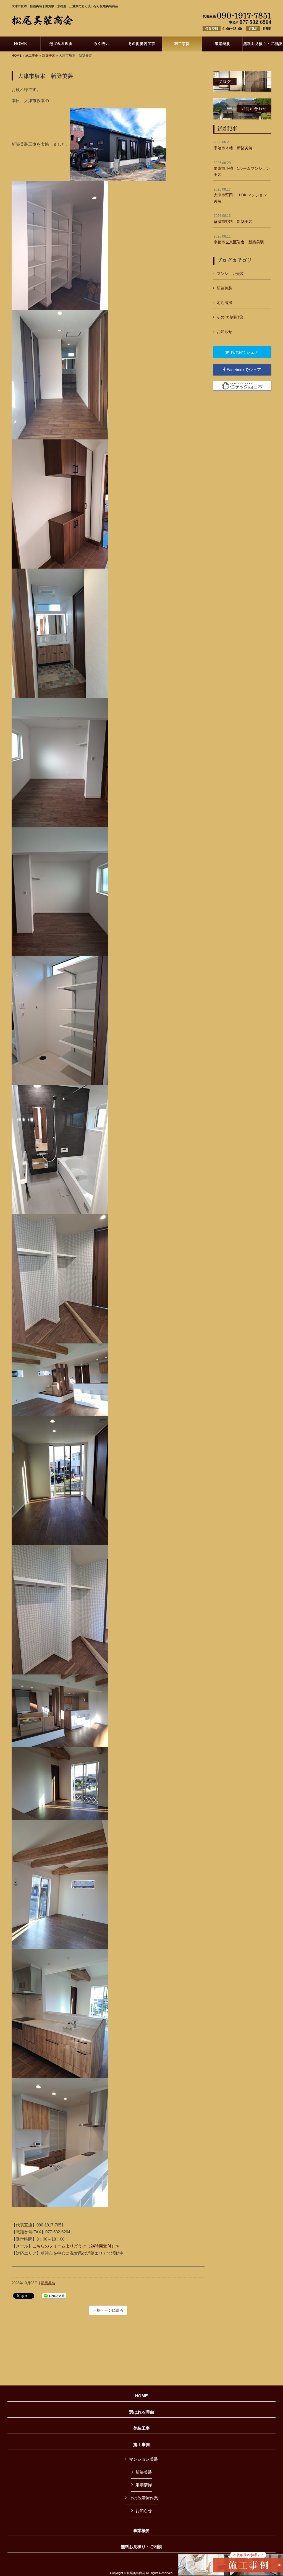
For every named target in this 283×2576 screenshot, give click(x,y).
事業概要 (141, 2531)
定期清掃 (224, 303)
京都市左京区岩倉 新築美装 (239, 239)
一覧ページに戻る (108, 2310)
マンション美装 (230, 274)
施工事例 (32, 56)
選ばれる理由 (141, 2412)
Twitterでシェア (244, 352)
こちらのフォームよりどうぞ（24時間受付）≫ (78, 2246)
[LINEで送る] (54, 2295)
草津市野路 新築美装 (233, 219)
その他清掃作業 (230, 317)
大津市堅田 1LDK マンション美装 (240, 195)
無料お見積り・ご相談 (141, 2547)
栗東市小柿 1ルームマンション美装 (242, 169)
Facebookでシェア (243, 370)
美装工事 (141, 2428)
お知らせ (224, 332)
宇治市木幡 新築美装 (233, 145)
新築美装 (49, 56)
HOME (17, 56)
